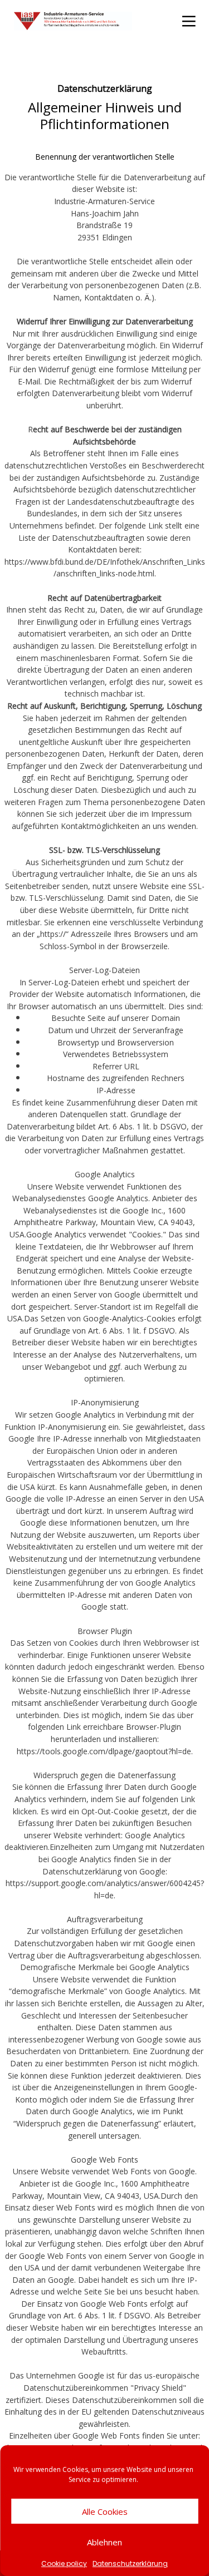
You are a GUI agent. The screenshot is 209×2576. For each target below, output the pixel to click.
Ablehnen (104, 2542)
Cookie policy (64, 2564)
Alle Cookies (105, 2511)
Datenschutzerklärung (130, 2564)
